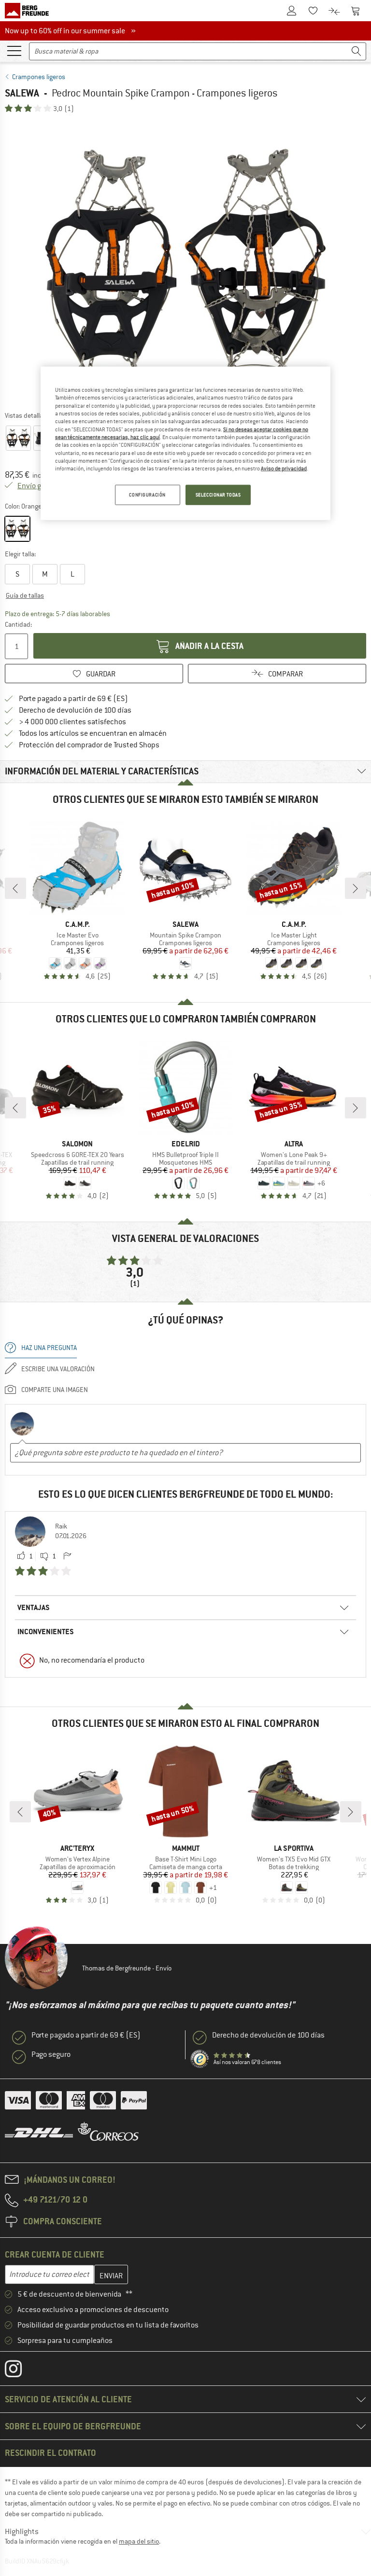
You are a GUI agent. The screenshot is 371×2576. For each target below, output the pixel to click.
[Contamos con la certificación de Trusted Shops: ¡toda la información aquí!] (200, 2059)
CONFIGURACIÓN (147, 494)
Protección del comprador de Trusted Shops (89, 745)
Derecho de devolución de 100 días (75, 710)
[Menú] (14, 50)
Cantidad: (18, 624)
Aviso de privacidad (284, 468)
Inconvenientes (46, 1632)
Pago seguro (51, 2054)
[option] (185, 262)
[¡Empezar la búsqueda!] (357, 51)
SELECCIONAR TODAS (218, 494)
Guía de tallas (25, 595)
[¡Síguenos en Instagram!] (21, 2371)
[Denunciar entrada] (67, 1557)
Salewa (22, 93)
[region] (185, 443)
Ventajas (34, 1607)
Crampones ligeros (39, 77)
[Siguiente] (356, 888)
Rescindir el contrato (50, 2453)
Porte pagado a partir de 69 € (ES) (73, 699)
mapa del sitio (139, 2541)
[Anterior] (15, 888)
